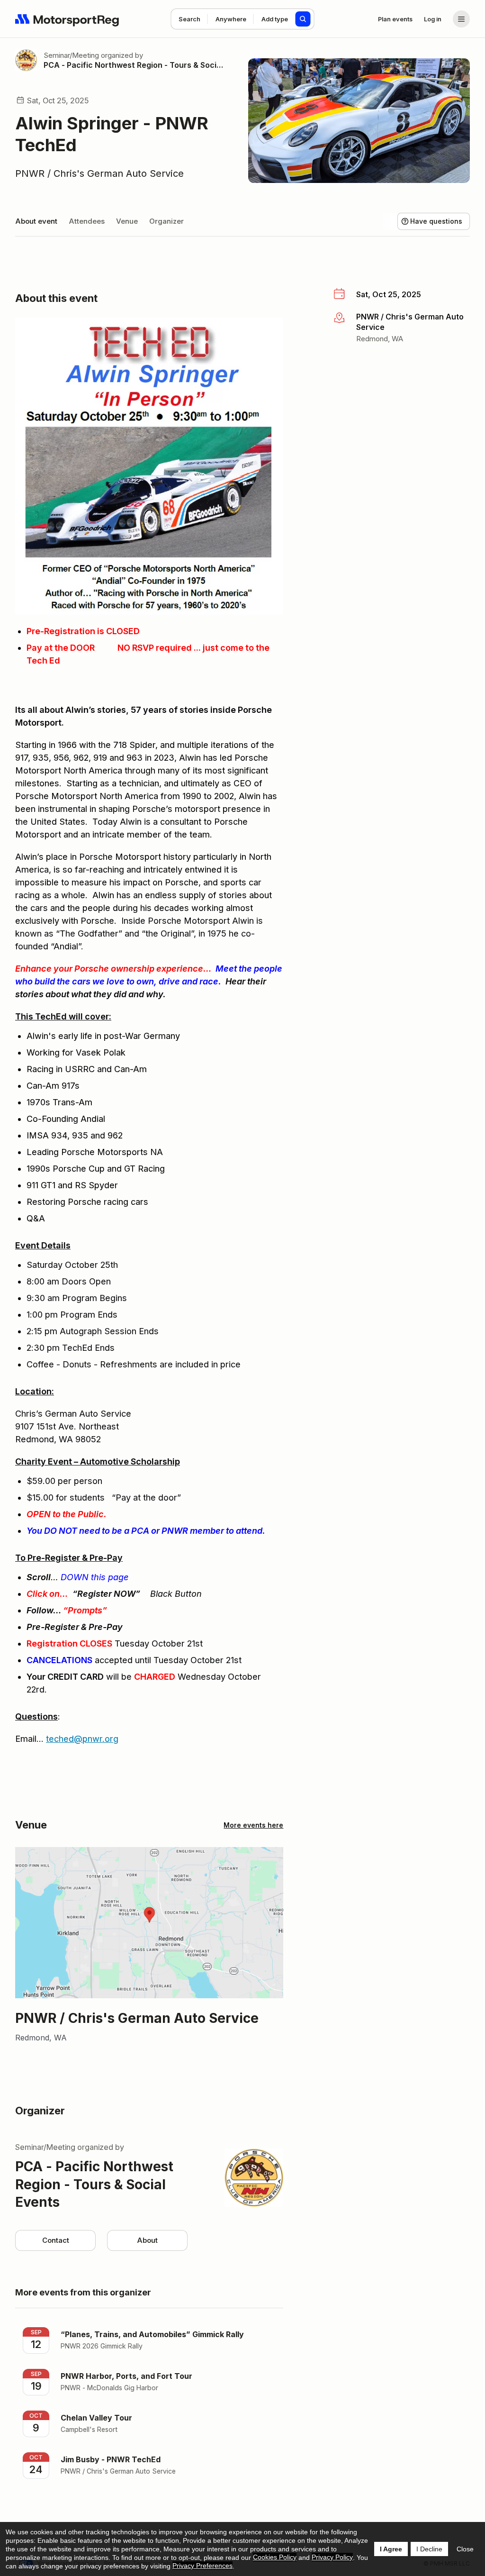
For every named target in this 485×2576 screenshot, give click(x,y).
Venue (127, 221)
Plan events (395, 19)
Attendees (87, 221)
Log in (433, 19)
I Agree (391, 2549)
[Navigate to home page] (67, 19)
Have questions (436, 221)
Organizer (166, 221)
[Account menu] (461, 19)
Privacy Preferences (202, 2566)
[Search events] (303, 19)
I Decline (429, 2549)
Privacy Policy (332, 2557)
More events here (253, 1825)
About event (36, 221)
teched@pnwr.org (82, 1739)
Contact (56, 2240)
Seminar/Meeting (71, 55)
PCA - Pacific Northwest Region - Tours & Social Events (135, 65)
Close (465, 2549)
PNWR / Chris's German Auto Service (99, 173)
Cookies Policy (275, 2557)
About (147, 2240)
